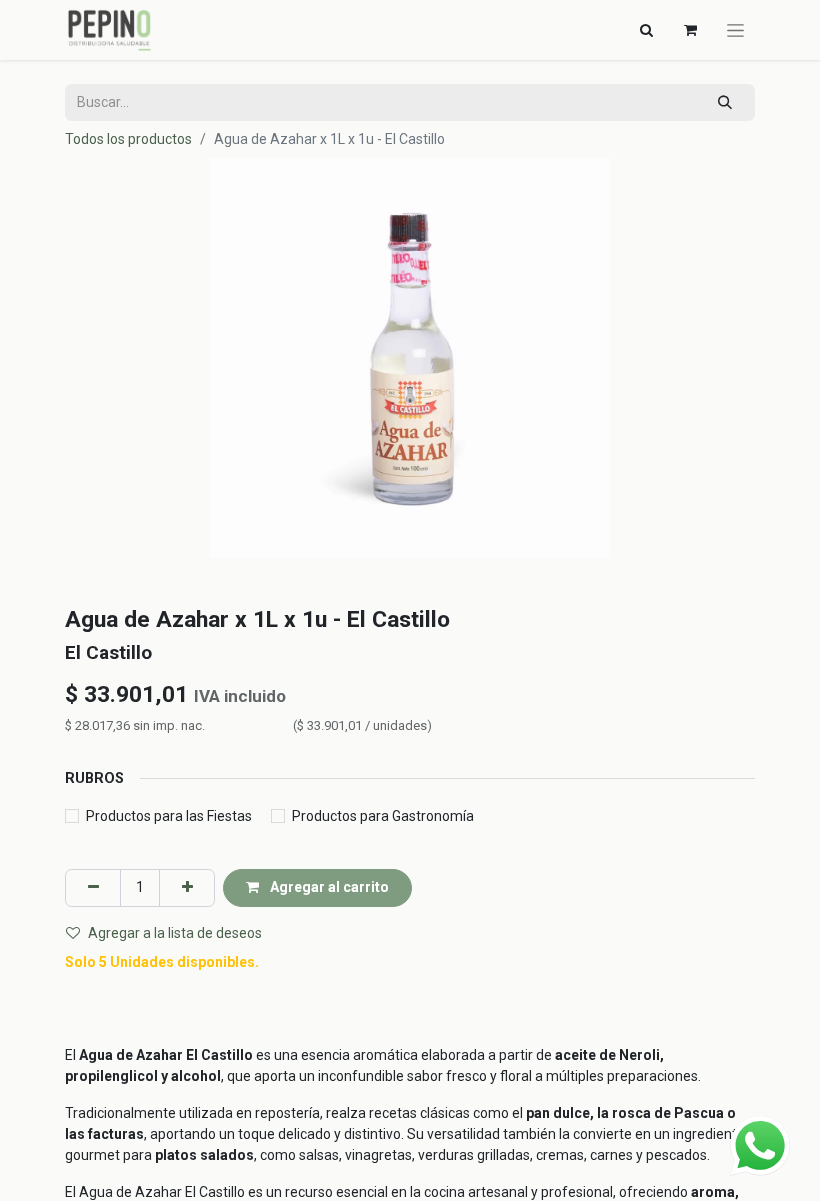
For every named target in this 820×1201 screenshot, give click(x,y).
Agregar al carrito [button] (328, 887)
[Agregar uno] (187, 887)
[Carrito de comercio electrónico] (690, 30)
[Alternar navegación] (735, 30)
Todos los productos (128, 139)
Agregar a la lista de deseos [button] (175, 933)
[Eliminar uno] (93, 887)
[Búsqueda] (725, 102)
